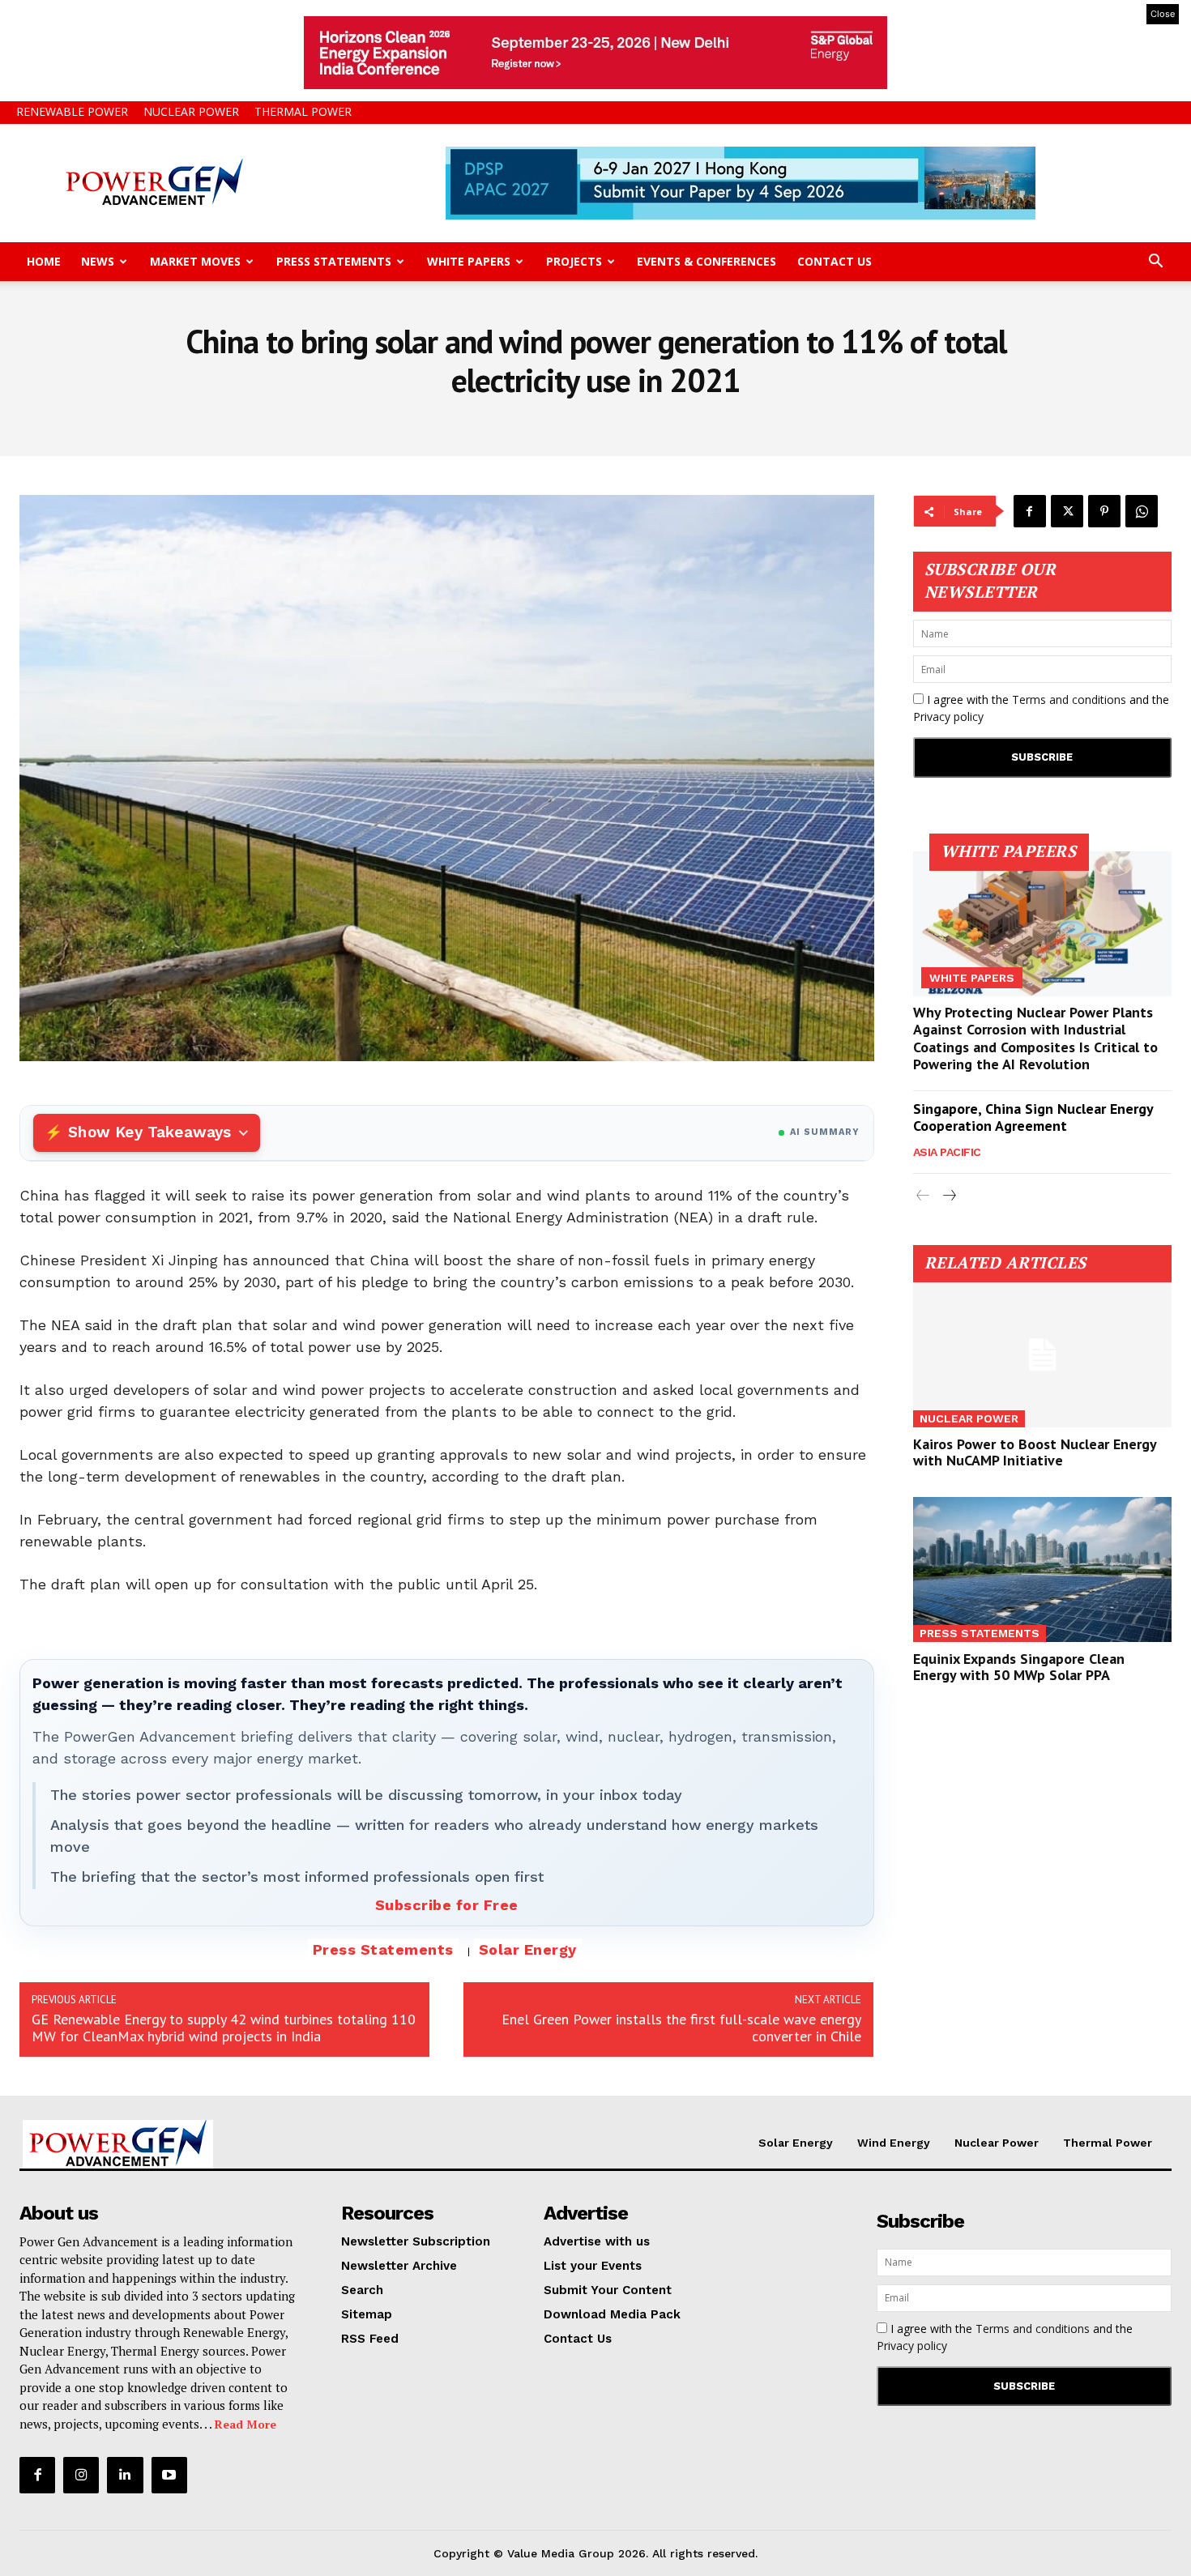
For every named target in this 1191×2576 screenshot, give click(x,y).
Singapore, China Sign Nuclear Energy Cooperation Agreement (1033, 1117)
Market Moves (195, 261)
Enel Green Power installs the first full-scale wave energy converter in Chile (681, 2028)
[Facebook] (1030, 511)
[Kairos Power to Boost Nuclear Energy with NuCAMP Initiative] (1043, 1355)
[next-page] (949, 1196)
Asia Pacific (947, 1152)
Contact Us (835, 261)
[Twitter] (1067, 511)
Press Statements (334, 261)
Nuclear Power (191, 111)
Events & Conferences (706, 261)
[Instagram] (81, 2475)
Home (44, 261)
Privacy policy (948, 717)
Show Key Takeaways (149, 1132)
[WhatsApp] (1142, 511)
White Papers (469, 261)
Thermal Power (303, 111)
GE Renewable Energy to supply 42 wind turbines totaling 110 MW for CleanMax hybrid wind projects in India (224, 2028)
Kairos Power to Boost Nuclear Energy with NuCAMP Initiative (1035, 1452)
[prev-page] (923, 1196)
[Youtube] (169, 2475)
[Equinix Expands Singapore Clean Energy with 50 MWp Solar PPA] (1043, 1569)
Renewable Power (72, 111)
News (98, 261)
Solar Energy (528, 1949)
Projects (574, 261)
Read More (245, 2424)
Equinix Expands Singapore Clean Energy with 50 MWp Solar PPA (1019, 1667)
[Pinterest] (1104, 511)
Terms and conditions (1069, 699)
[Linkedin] (125, 2475)
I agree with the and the (1041, 708)
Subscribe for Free (447, 1905)
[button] (1155, 263)
